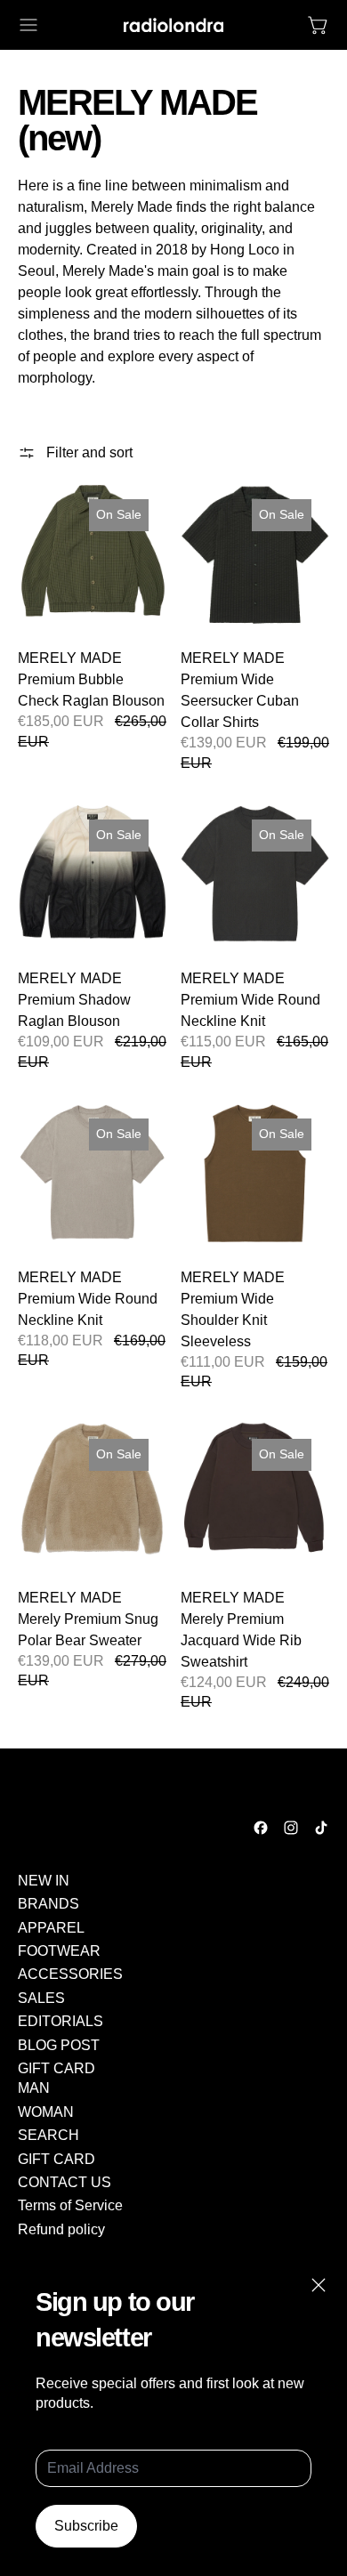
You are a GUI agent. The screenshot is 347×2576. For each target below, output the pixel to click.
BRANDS (48, 1904)
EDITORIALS (61, 2021)
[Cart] (319, 25)
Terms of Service (70, 2205)
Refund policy (61, 2229)
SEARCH (48, 2135)
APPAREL (51, 1928)
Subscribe (86, 2526)
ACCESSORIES (70, 1974)
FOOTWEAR (59, 1951)
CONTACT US (65, 2182)
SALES (41, 1998)
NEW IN (44, 1881)
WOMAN (46, 2112)
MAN (34, 2088)
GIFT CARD (56, 2068)
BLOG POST (59, 2045)
